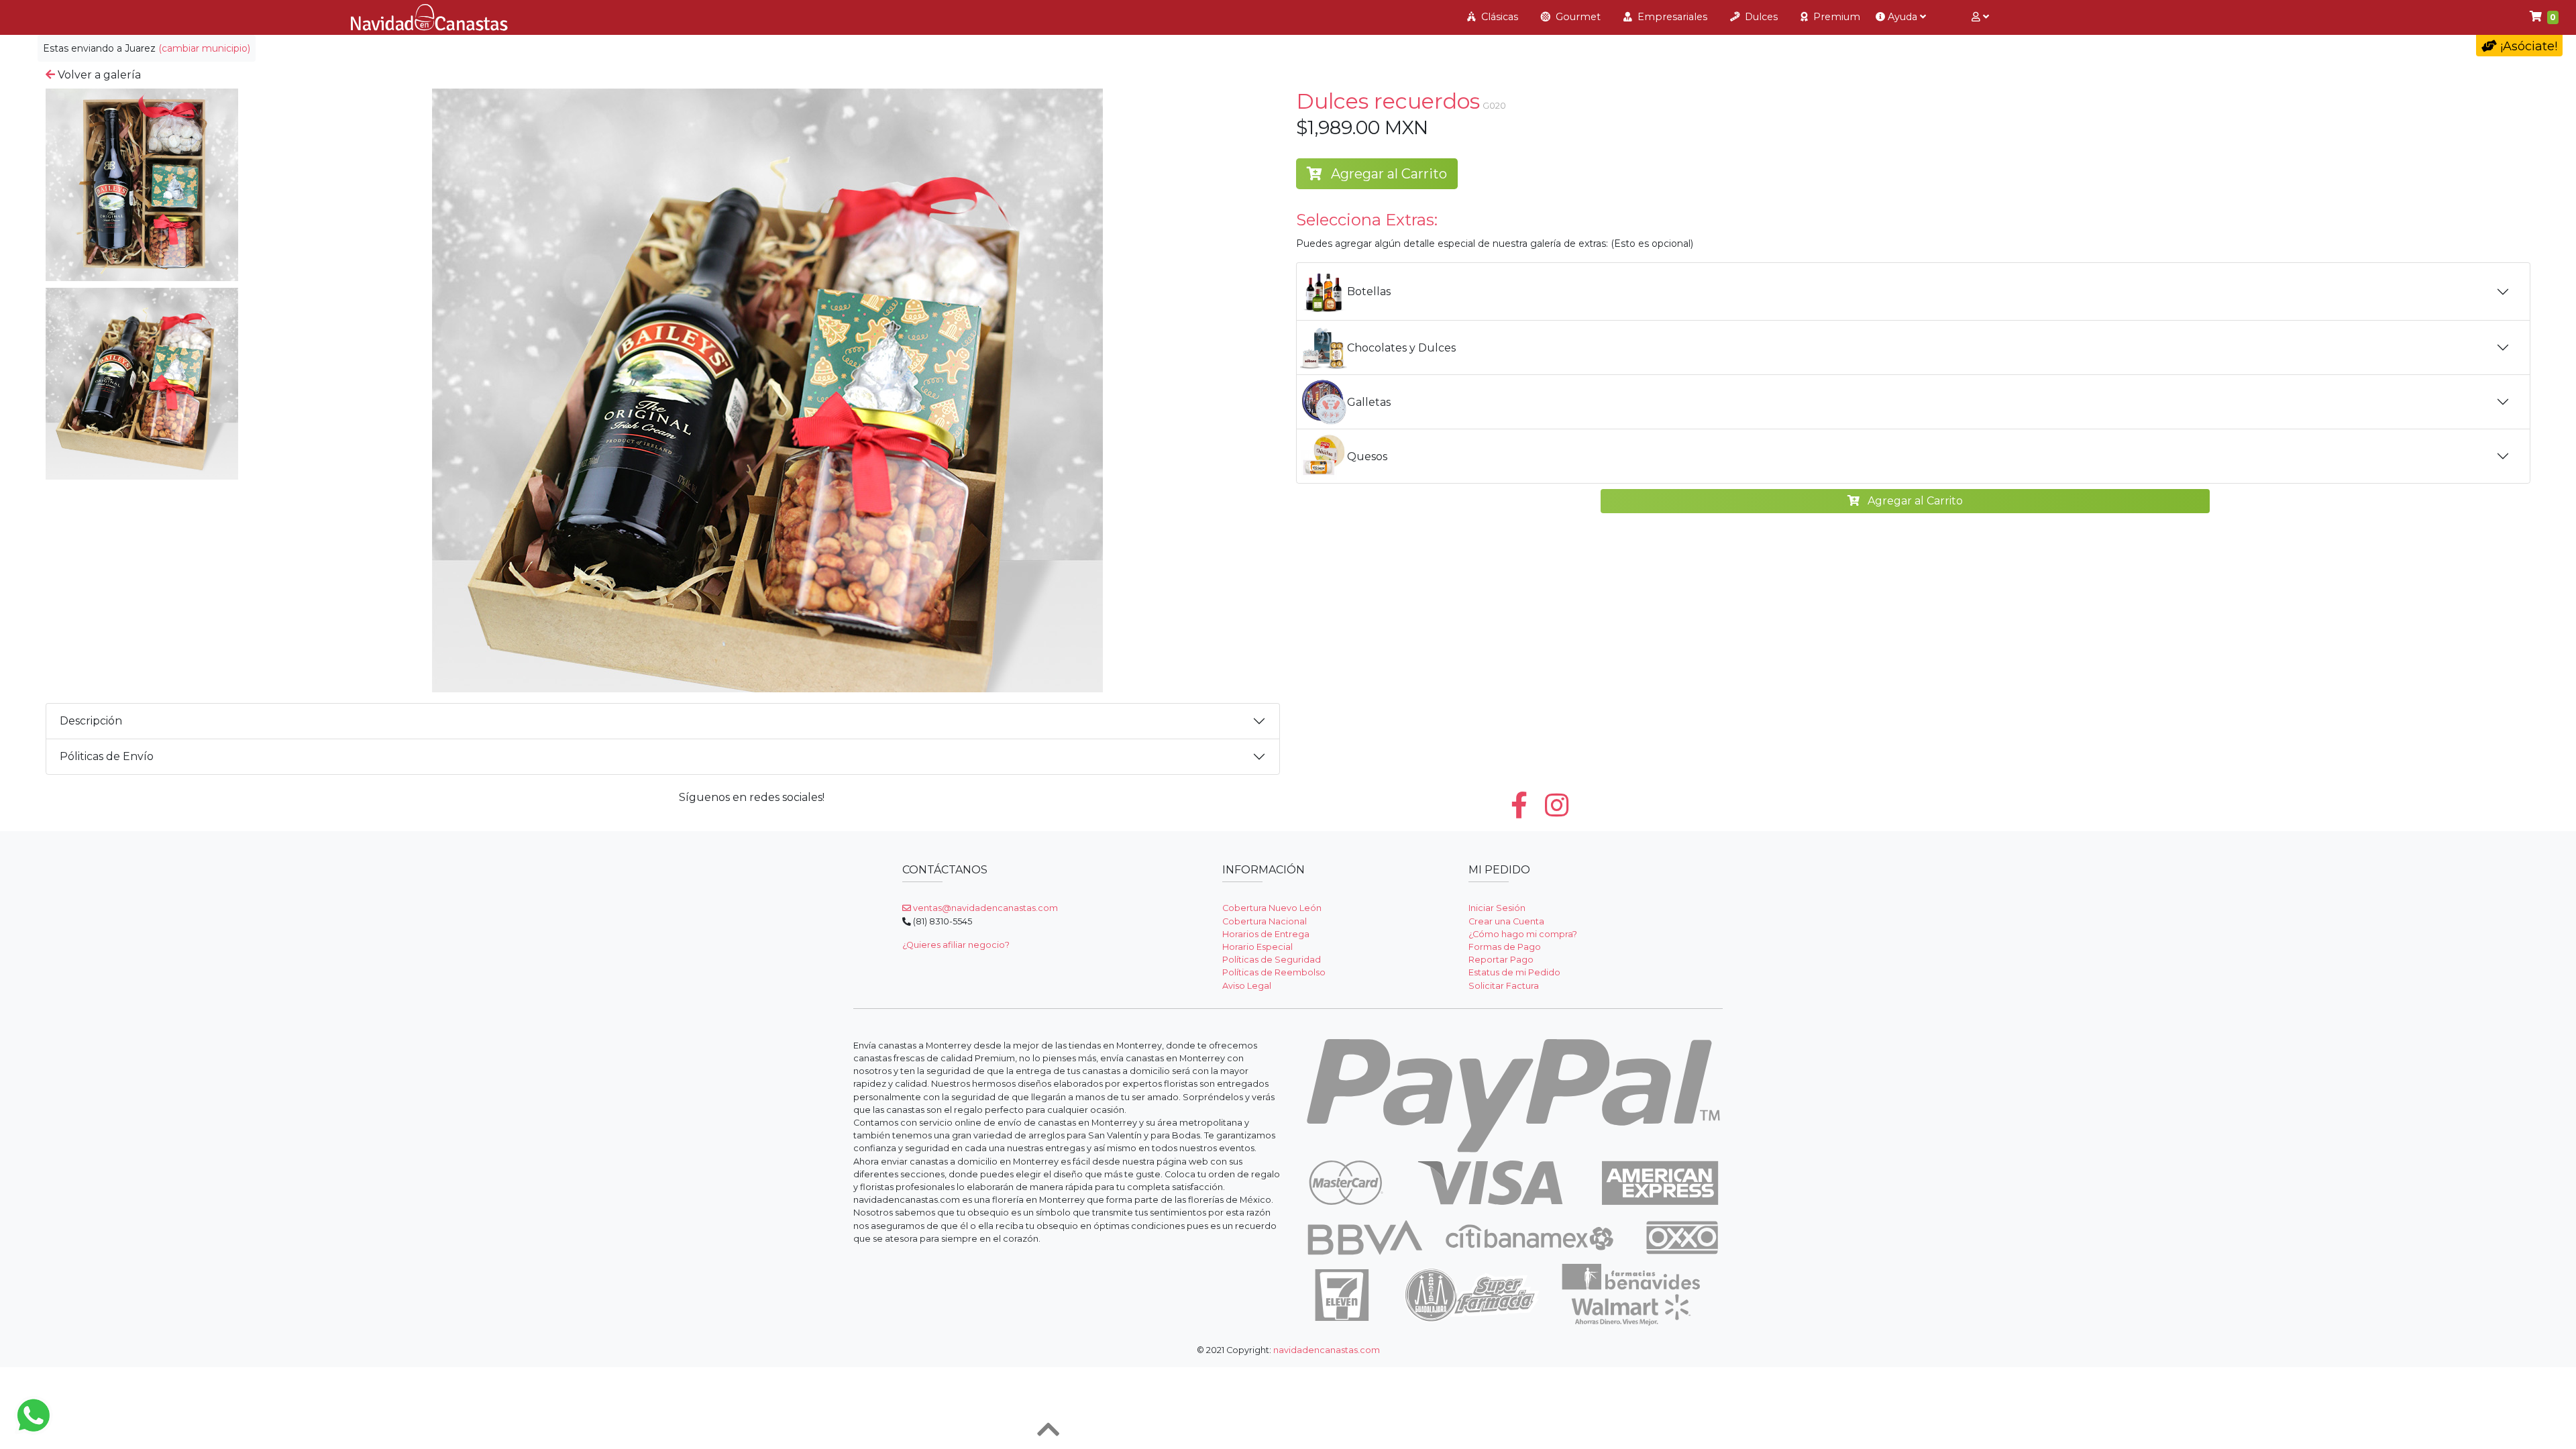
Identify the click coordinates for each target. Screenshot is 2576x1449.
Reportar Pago (1501, 960)
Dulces (1760, 17)
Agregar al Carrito (1387, 174)
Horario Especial (1257, 947)
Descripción (91, 721)
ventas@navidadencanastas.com (984, 908)
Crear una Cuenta (1506, 921)
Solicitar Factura (1504, 986)
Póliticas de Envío (107, 756)
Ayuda (1902, 17)
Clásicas (1498, 17)
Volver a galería (98, 75)
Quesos (1367, 457)
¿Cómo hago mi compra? (1523, 934)
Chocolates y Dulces (1401, 348)
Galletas (1369, 402)
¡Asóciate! (2527, 46)
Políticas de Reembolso (1274, 972)
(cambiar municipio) (204, 48)
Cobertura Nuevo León (1272, 908)
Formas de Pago (1505, 947)
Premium (1835, 17)
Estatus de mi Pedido (1514, 972)
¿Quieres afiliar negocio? (956, 945)
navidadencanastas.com (1327, 1350)
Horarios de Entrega (1266, 934)
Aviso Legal (1247, 986)
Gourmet (1577, 17)
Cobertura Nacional (1265, 921)
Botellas (1369, 291)
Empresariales (1671, 17)
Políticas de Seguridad (1272, 960)
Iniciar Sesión (1497, 908)
